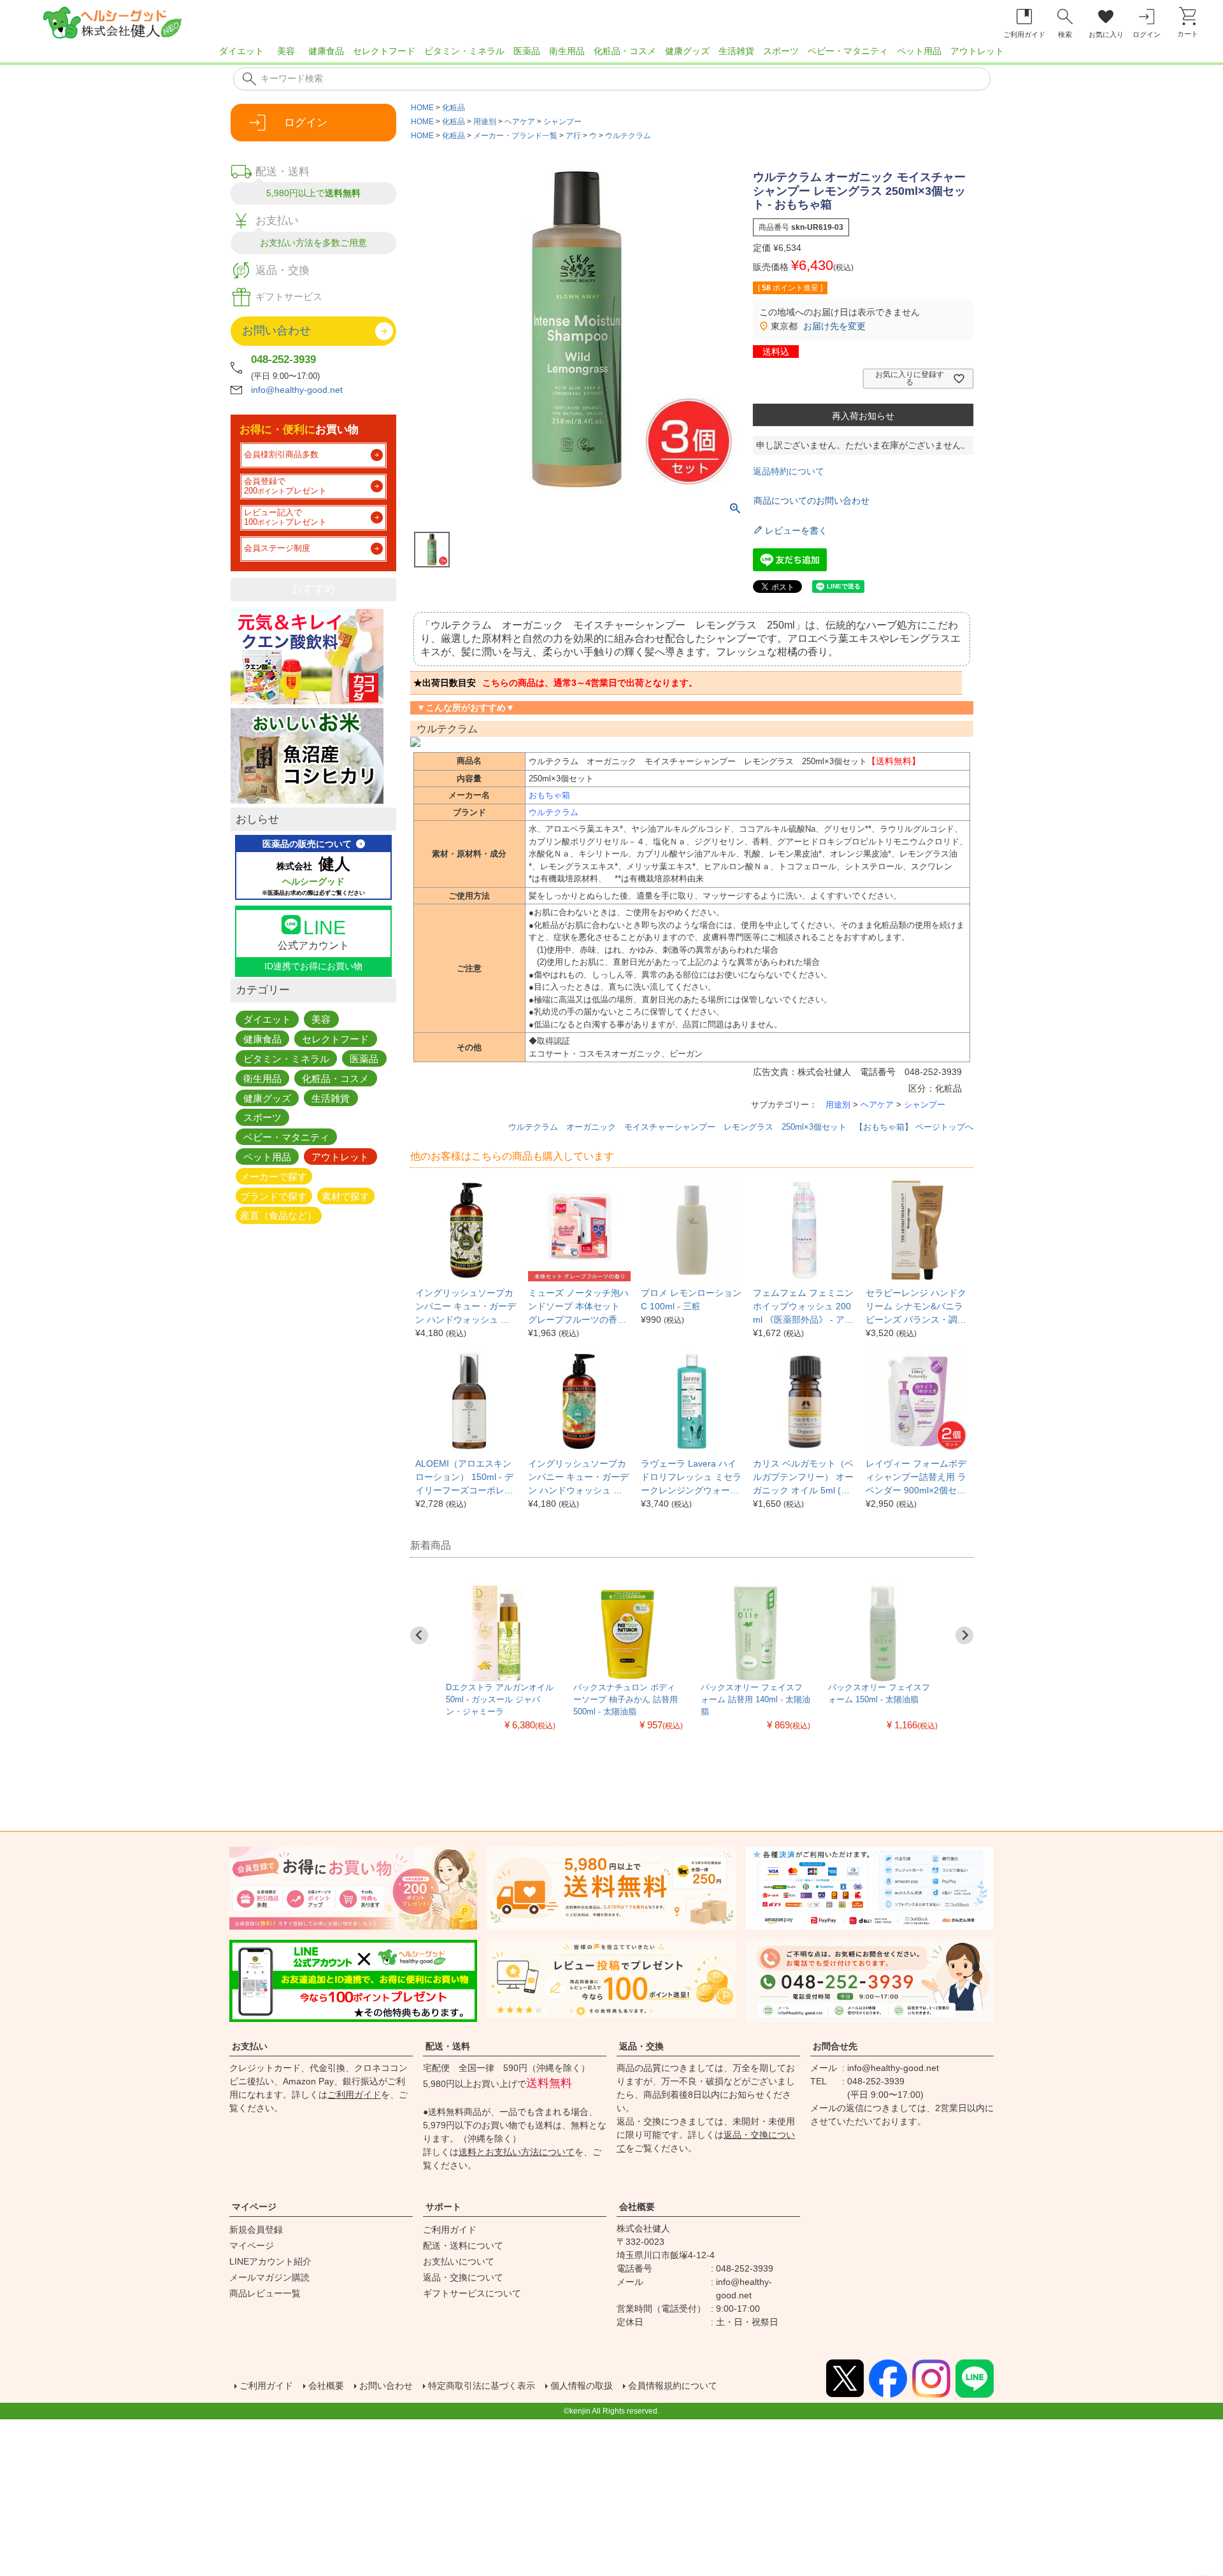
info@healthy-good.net (297, 390)
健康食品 (326, 51)
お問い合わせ (386, 2386)
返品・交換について (463, 2277)
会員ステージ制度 (277, 548)
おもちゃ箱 (549, 795)
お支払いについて (459, 2261)
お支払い (250, 2046)
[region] (611, 55)
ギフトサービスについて (472, 2293)
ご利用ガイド (354, 2095)
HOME (422, 108)
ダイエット (241, 51)
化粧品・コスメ (625, 51)
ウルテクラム (628, 136)
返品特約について (789, 471)
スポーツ (781, 51)
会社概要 (637, 2207)
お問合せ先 (835, 2046)
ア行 (573, 136)
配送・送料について (463, 2245)
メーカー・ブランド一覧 (515, 136)
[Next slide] (964, 1635)
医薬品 (527, 51)
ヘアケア (520, 122)
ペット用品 (919, 51)
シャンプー (562, 122)
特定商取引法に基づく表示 (482, 2386)
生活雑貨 (736, 51)
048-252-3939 (283, 359)
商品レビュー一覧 (265, 2293)
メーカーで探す (274, 1176)
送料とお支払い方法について (517, 2152)
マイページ (254, 2207)
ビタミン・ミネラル (464, 51)
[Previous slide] (419, 1635)
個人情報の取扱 (582, 2386)
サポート (443, 2207)
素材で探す (346, 1196)
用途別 (485, 122)
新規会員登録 (256, 2230)
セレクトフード (384, 51)
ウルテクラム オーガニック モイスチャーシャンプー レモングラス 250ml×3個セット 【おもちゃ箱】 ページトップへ (741, 1127)
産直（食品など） (278, 1215)
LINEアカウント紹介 (270, 2261)
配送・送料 (448, 2046)
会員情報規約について (673, 2386)
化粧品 (454, 108)
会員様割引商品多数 (281, 455)
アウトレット (977, 51)
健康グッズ (687, 51)
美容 (286, 51)
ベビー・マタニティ (848, 51)
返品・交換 (641, 2046)
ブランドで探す (274, 1196)
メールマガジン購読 (269, 2277)
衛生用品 (567, 51)
